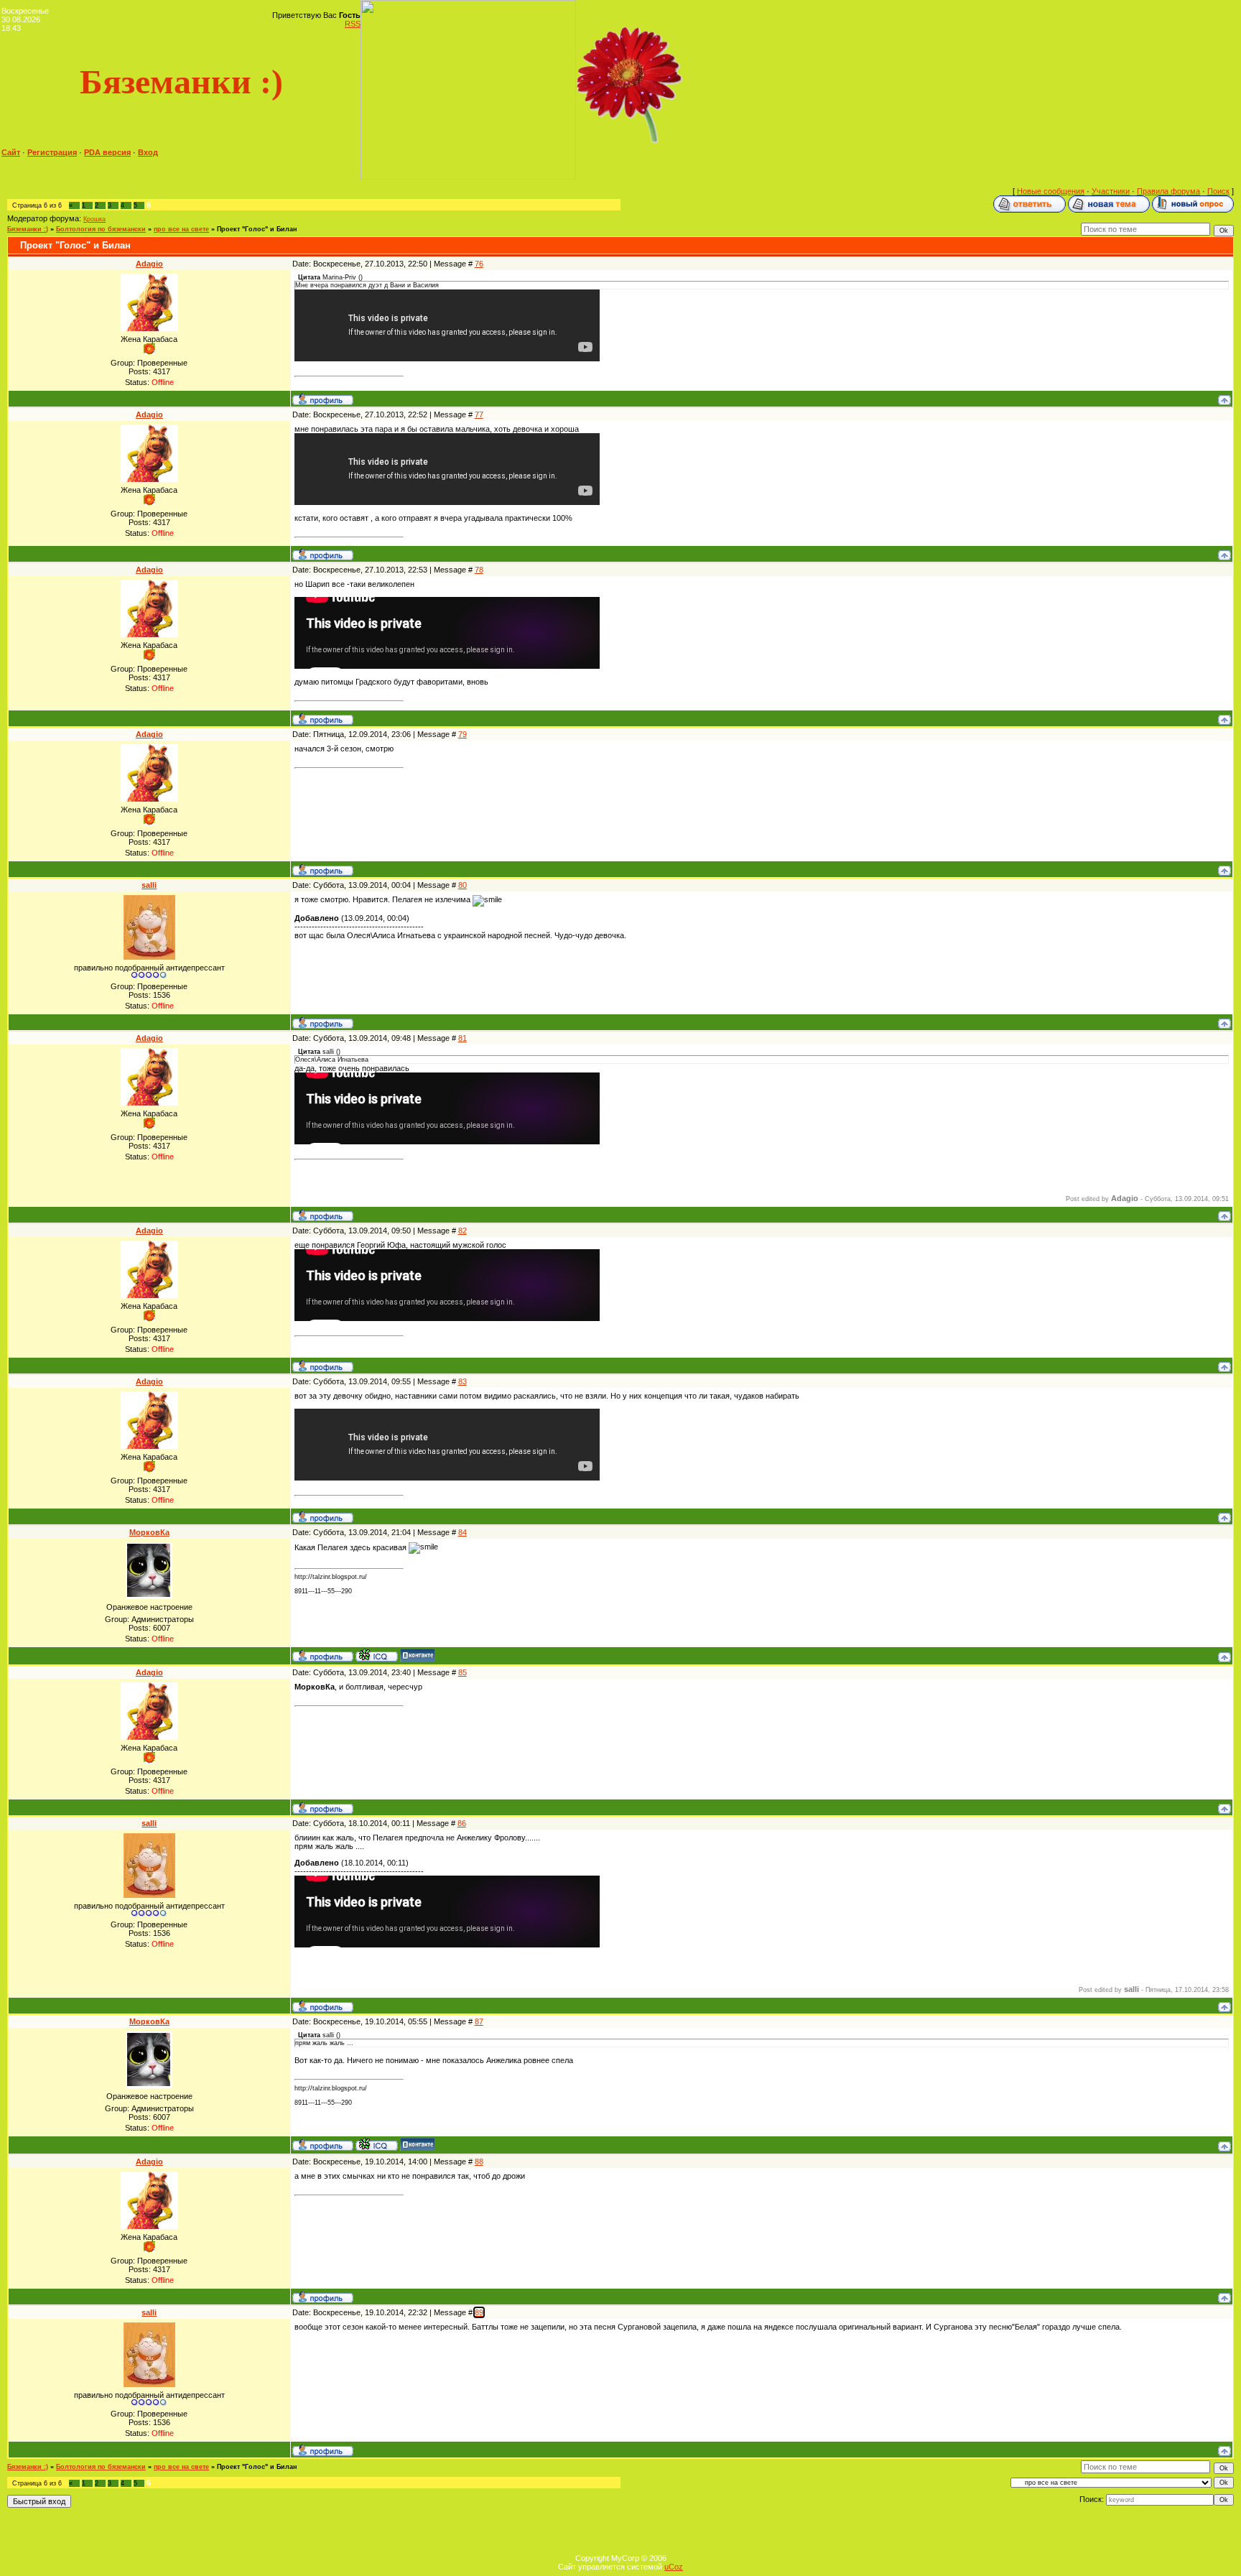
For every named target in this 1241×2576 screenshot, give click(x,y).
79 (463, 734)
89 (479, 2312)
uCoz (674, 2567)
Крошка (94, 219)
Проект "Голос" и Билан (257, 229)
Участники (1111, 191)
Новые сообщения (1051, 191)
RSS (353, 24)
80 (463, 885)
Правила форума (1168, 191)
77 (479, 414)
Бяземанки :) (28, 229)
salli (149, 885)
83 (463, 1381)
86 (462, 1823)
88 (479, 2162)
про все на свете (181, 229)
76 (479, 264)
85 (463, 1672)
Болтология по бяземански (101, 229)
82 (463, 1231)
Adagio (149, 264)
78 (479, 570)
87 (479, 2021)
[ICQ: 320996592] (377, 1655)
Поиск (1218, 191)
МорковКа (149, 1532)
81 (463, 1038)
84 (463, 1532)
